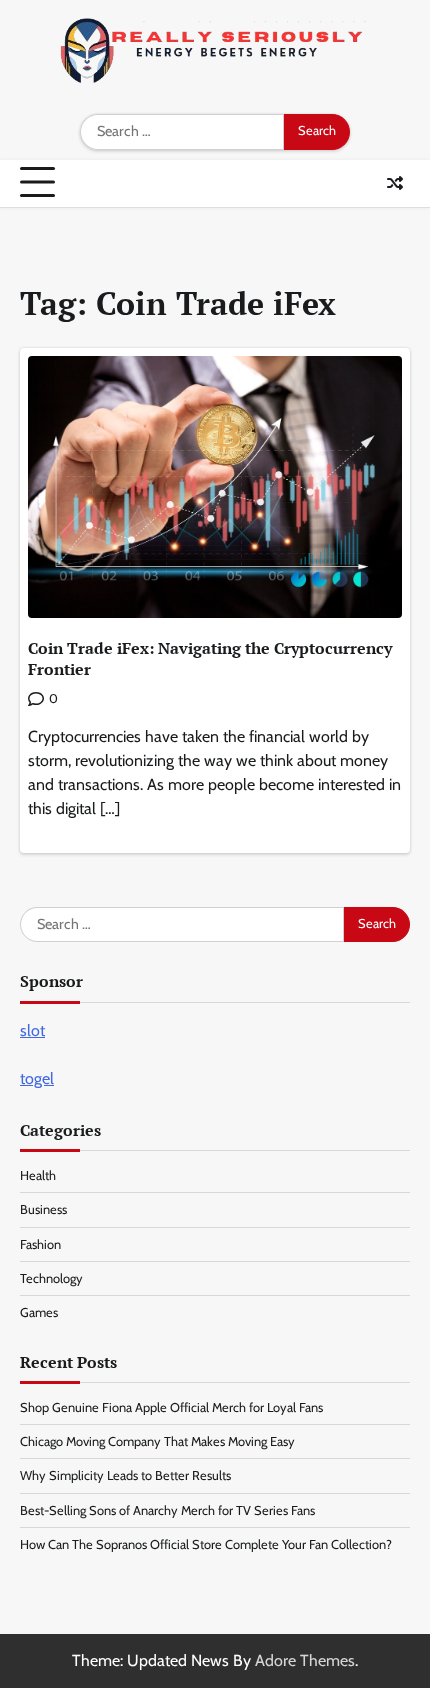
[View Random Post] (395, 183)
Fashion (40, 1244)
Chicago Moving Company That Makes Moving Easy (157, 1441)
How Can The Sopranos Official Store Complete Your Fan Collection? (206, 1544)
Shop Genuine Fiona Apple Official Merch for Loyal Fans (171, 1407)
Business (43, 1209)
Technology (51, 1278)
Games (39, 1312)
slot (32, 1030)
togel (37, 1078)
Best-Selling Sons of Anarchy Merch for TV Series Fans (167, 1510)
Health (38, 1175)
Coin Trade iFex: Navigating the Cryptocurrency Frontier (210, 658)
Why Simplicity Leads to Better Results (125, 1475)
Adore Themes (305, 1660)
